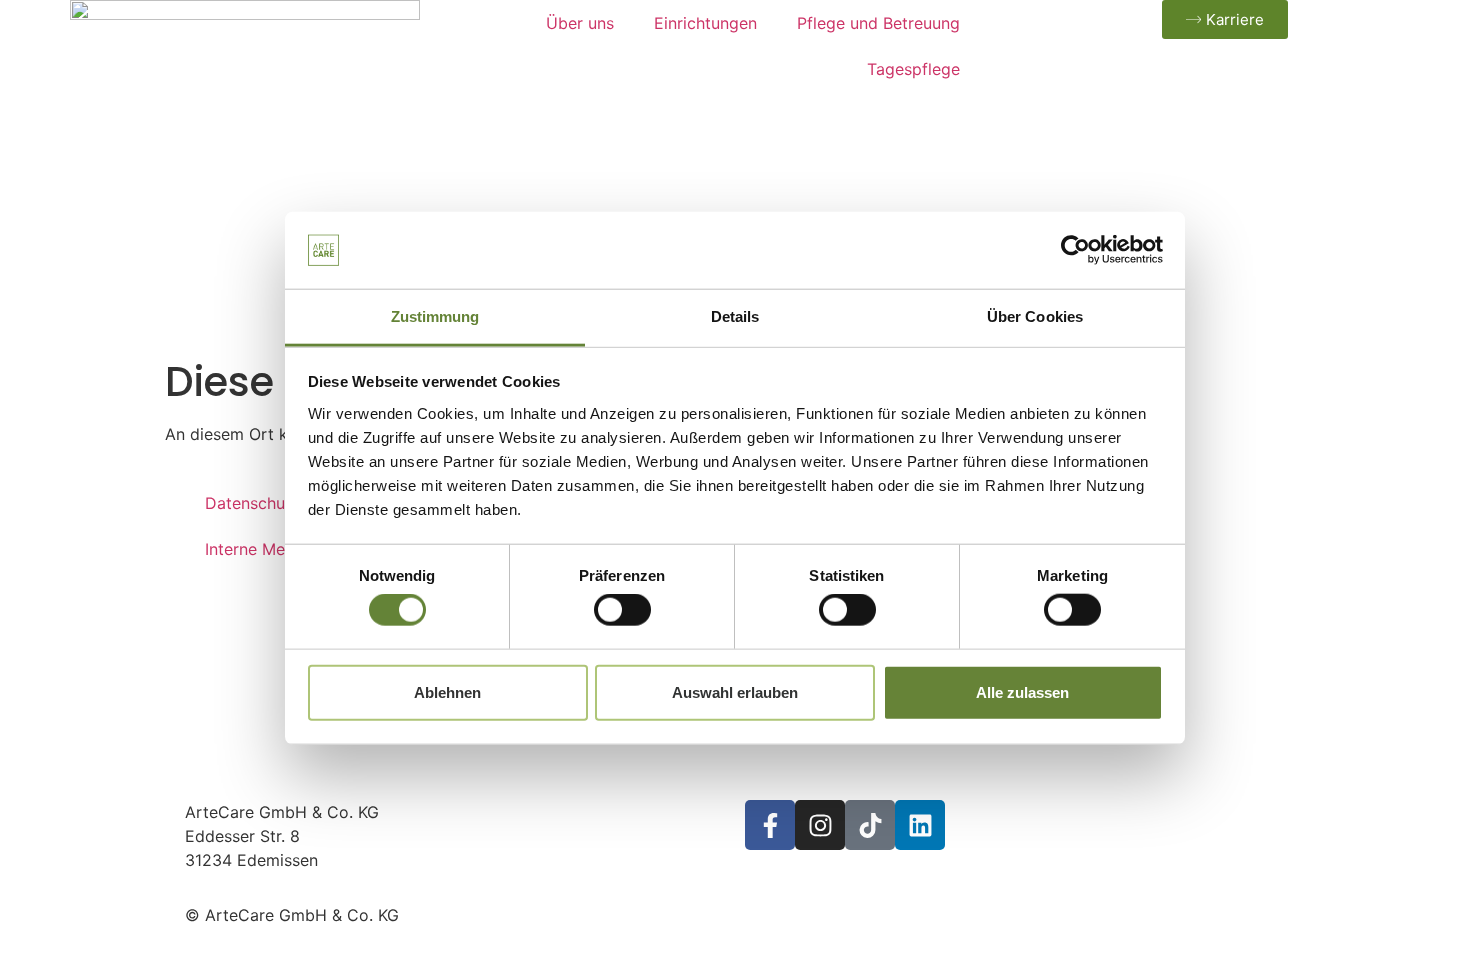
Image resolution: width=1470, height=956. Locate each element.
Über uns (580, 23)
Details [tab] (735, 316)
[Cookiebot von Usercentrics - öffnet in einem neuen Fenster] (1075, 250)
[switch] (622, 610)
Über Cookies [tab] (1035, 316)
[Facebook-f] (770, 825)
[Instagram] (820, 825)
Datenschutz (252, 503)
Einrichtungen (705, 23)
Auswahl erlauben (735, 691)
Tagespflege (913, 69)
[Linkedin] (920, 825)
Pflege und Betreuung (878, 23)
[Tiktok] (870, 825)
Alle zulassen (1022, 691)
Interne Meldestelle (276, 549)
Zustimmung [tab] (435, 316)
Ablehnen (447, 691)
